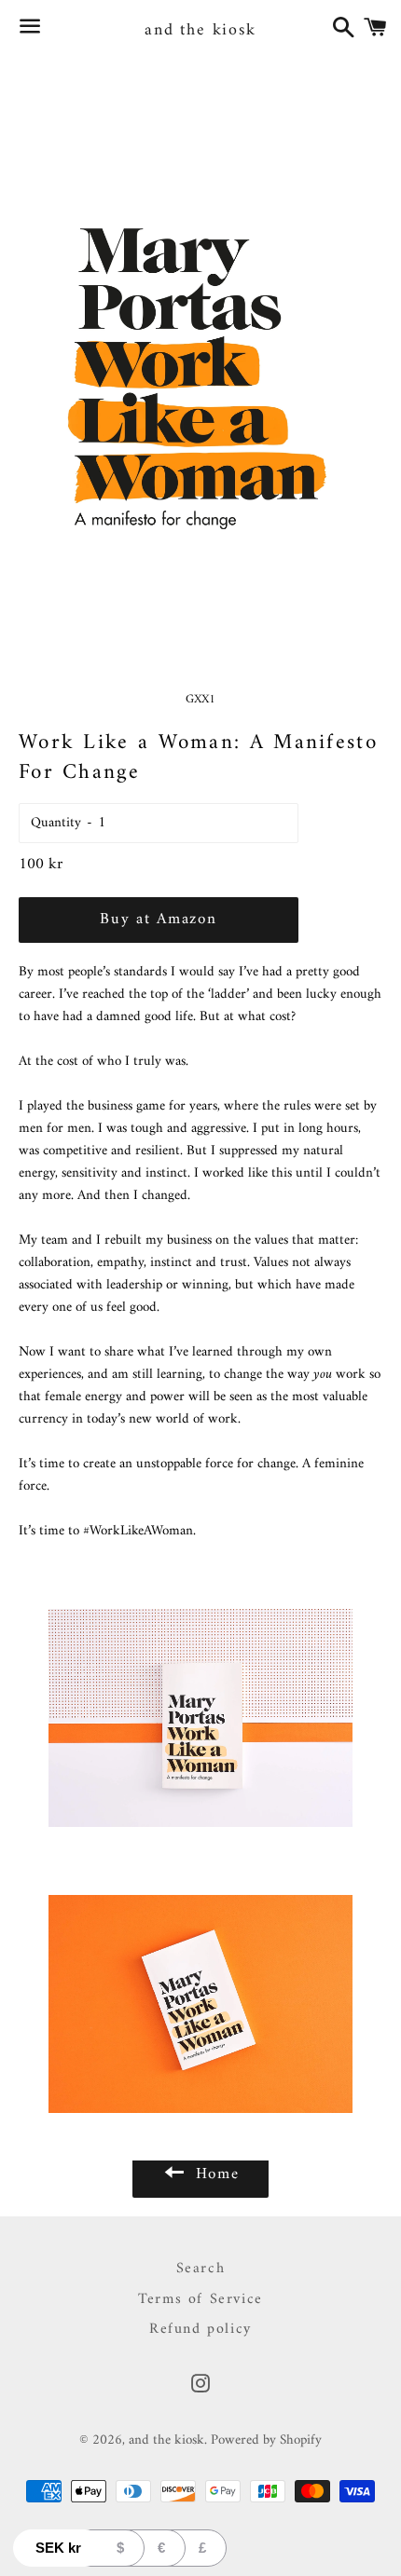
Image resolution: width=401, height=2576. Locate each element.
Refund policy (200, 2329)
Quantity (56, 823)
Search (201, 2269)
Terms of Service (200, 2299)
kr (58, 2548)
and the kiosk (200, 30)
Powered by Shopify (266, 2440)
